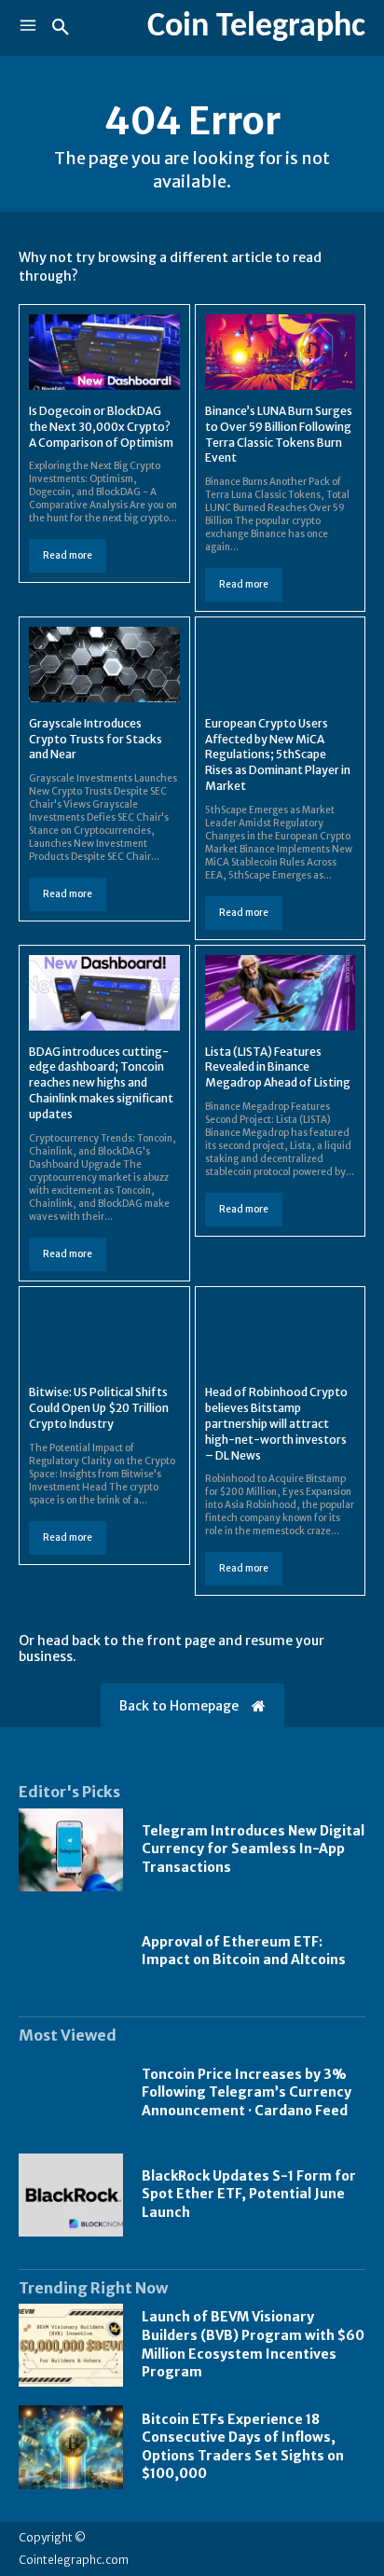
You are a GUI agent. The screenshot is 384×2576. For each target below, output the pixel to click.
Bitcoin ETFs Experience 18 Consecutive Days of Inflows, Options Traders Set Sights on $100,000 (243, 2447)
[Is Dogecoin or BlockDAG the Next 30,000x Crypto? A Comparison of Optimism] (104, 352)
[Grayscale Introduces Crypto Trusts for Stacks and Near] (104, 665)
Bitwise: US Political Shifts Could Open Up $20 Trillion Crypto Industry (99, 1408)
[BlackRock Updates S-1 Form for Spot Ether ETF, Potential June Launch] (71, 2195)
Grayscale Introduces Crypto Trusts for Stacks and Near (96, 739)
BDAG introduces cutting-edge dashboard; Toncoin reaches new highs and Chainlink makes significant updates (101, 1083)
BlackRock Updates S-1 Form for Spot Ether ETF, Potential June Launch (249, 2194)
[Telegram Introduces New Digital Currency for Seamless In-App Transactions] (71, 1850)
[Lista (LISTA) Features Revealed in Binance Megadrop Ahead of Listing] (281, 993)
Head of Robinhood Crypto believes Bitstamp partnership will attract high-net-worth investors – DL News (276, 1423)
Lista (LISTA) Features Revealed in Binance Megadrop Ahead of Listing (278, 1067)
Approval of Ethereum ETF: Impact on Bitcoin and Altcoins (244, 1951)
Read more (68, 555)
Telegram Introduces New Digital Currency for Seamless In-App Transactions (253, 1849)
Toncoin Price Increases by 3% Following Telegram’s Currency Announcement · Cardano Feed (247, 2092)
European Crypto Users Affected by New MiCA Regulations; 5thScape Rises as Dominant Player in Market (278, 755)
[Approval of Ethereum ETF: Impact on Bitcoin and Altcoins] (71, 1952)
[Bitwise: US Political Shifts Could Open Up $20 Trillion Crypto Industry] (104, 1334)
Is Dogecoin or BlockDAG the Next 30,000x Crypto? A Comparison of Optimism (101, 427)
